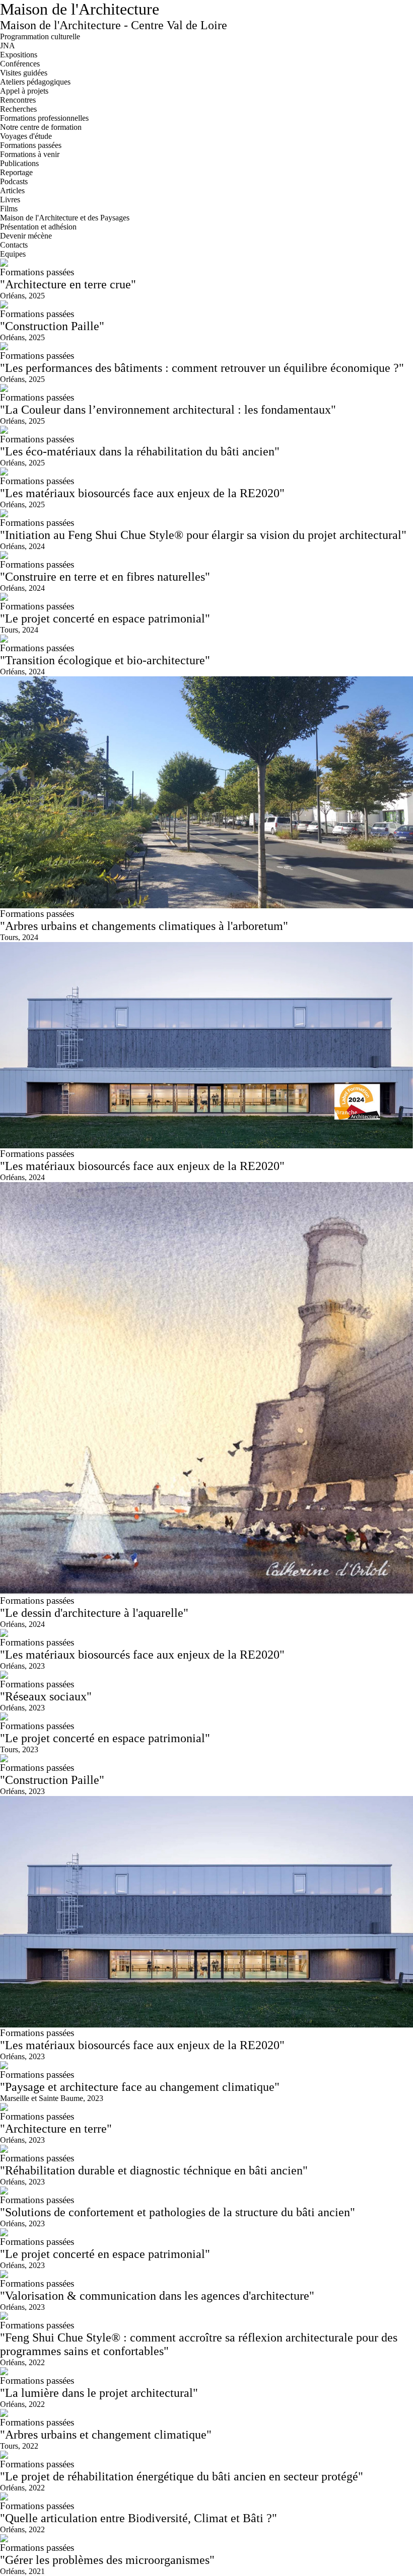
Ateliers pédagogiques (35, 82)
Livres (10, 200)
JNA (8, 46)
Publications (19, 163)
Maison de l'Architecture (80, 9)
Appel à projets (24, 91)
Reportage (16, 172)
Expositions (19, 55)
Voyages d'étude (26, 136)
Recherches (18, 109)
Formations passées (31, 145)
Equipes (13, 254)
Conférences (20, 64)
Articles (12, 190)
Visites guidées (24, 73)
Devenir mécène (26, 236)
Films (9, 209)
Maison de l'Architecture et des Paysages (65, 218)
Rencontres (18, 100)
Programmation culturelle (40, 36)
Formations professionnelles (44, 118)
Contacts (14, 245)
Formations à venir (30, 154)
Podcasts (14, 181)
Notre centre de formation (41, 127)
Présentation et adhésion (38, 227)
